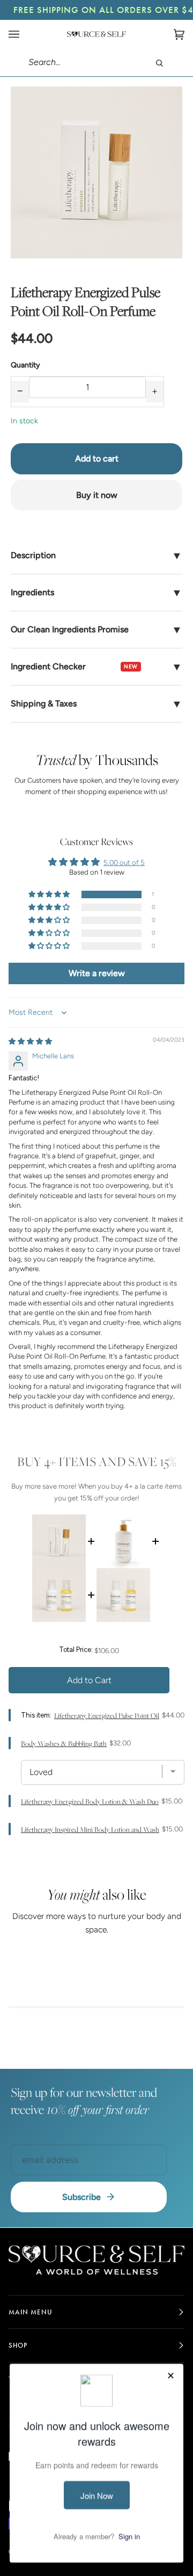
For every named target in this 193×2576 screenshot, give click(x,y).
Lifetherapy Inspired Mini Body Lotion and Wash (90, 1830)
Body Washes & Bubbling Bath (64, 1744)
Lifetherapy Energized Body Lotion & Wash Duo (90, 1802)
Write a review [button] (97, 973)
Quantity (25, 365)
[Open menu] (25, 34)
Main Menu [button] (31, 2312)
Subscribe (81, 2197)
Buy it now (97, 495)
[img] (30, 1041)
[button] (50, 895)
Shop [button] (18, 2345)
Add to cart (97, 459)
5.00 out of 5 (124, 863)
